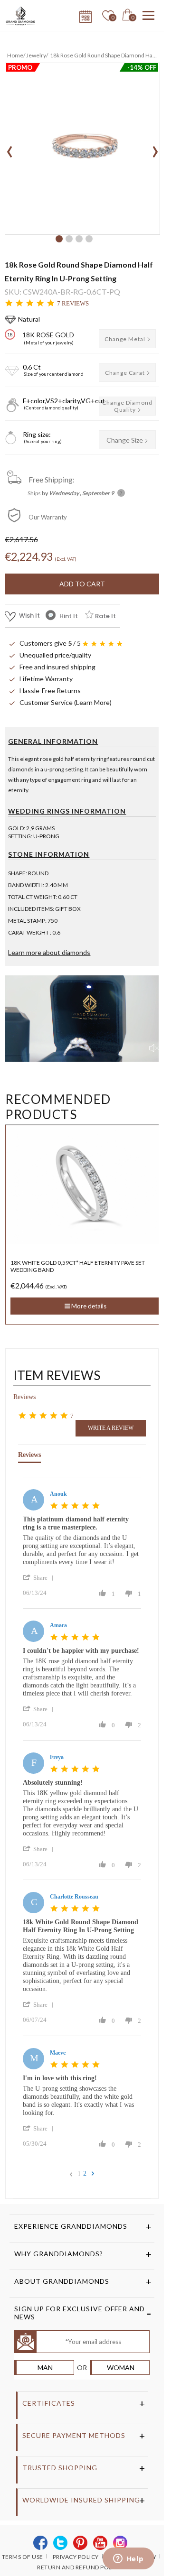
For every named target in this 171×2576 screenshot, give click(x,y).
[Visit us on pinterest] (81, 2543)
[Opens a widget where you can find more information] (128, 2559)
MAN (45, 2368)
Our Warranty (48, 517)
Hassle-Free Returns (50, 690)
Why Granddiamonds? (59, 2254)
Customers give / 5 (50, 643)
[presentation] (10, 148)
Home (15, 55)
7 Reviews (73, 303)
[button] (59, 239)
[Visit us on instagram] (120, 2543)
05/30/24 (35, 2144)
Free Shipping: (52, 479)
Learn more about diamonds (49, 952)
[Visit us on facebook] (41, 2543)
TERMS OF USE (23, 2557)
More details (88, 1299)
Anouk (58, 1494)
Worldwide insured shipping (81, 2500)
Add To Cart (82, 584)
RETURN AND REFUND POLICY (79, 2567)
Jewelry (36, 55)
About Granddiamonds (62, 2281)
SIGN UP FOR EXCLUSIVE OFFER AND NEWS (80, 2313)
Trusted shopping (60, 2468)
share (40, 1578)
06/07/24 (35, 2020)
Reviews (24, 1397)
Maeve (58, 2053)
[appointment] (84, 14)
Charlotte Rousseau (74, 1897)
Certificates (49, 2403)
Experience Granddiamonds (71, 2226)
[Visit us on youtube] (100, 2543)
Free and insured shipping (57, 667)
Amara (58, 1625)
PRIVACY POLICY (76, 2557)
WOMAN (121, 2368)
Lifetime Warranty (46, 679)
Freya (57, 1757)
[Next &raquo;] (93, 2174)
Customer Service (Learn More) (66, 702)
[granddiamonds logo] (24, 16)
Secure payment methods (74, 2435)
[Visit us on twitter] (61, 2543)
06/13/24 (35, 1593)
